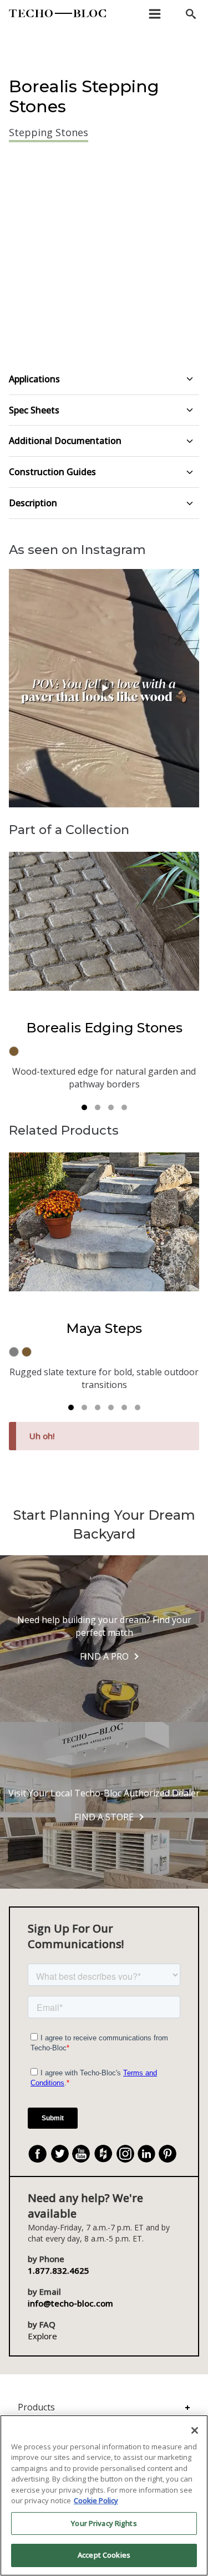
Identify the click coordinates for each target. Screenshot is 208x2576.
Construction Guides (52, 472)
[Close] (195, 2430)
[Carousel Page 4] (124, 1107)
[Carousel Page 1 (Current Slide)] (84, 1107)
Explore (42, 2336)
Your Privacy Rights (104, 2523)
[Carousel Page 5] (124, 1407)
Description (33, 503)
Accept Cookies (104, 2555)
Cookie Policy (96, 2500)
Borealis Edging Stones (104, 1028)
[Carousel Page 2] (98, 1107)
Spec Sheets (34, 410)
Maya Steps (104, 1328)
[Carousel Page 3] (111, 1107)
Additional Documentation (65, 441)
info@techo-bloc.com (70, 2303)
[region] (104, 2495)
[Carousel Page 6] (138, 1407)
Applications (34, 379)
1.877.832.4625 (59, 2270)
